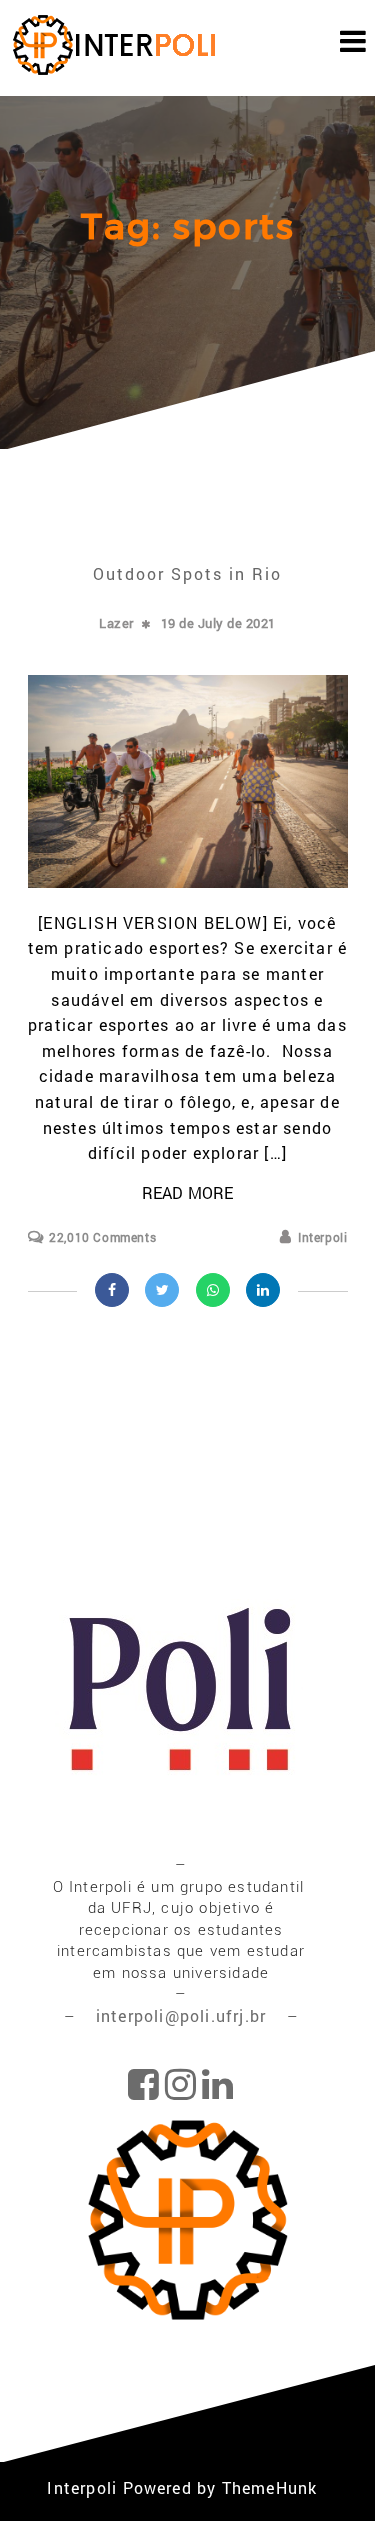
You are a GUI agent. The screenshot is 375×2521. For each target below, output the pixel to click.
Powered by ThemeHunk (220, 2487)
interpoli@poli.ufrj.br (184, 2015)
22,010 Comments (102, 1237)
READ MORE (188, 1192)
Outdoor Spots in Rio (187, 573)
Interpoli (322, 1237)
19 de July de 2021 (218, 623)
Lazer (116, 623)
